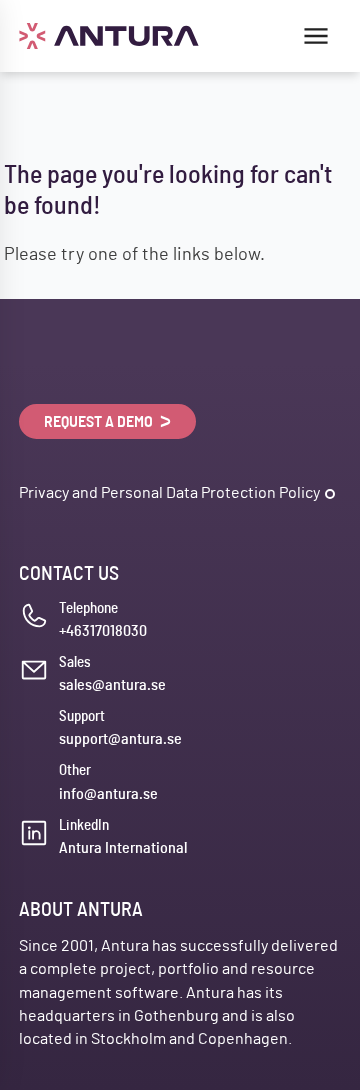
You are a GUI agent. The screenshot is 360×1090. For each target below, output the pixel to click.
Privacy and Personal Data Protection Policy (169, 493)
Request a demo (100, 422)
